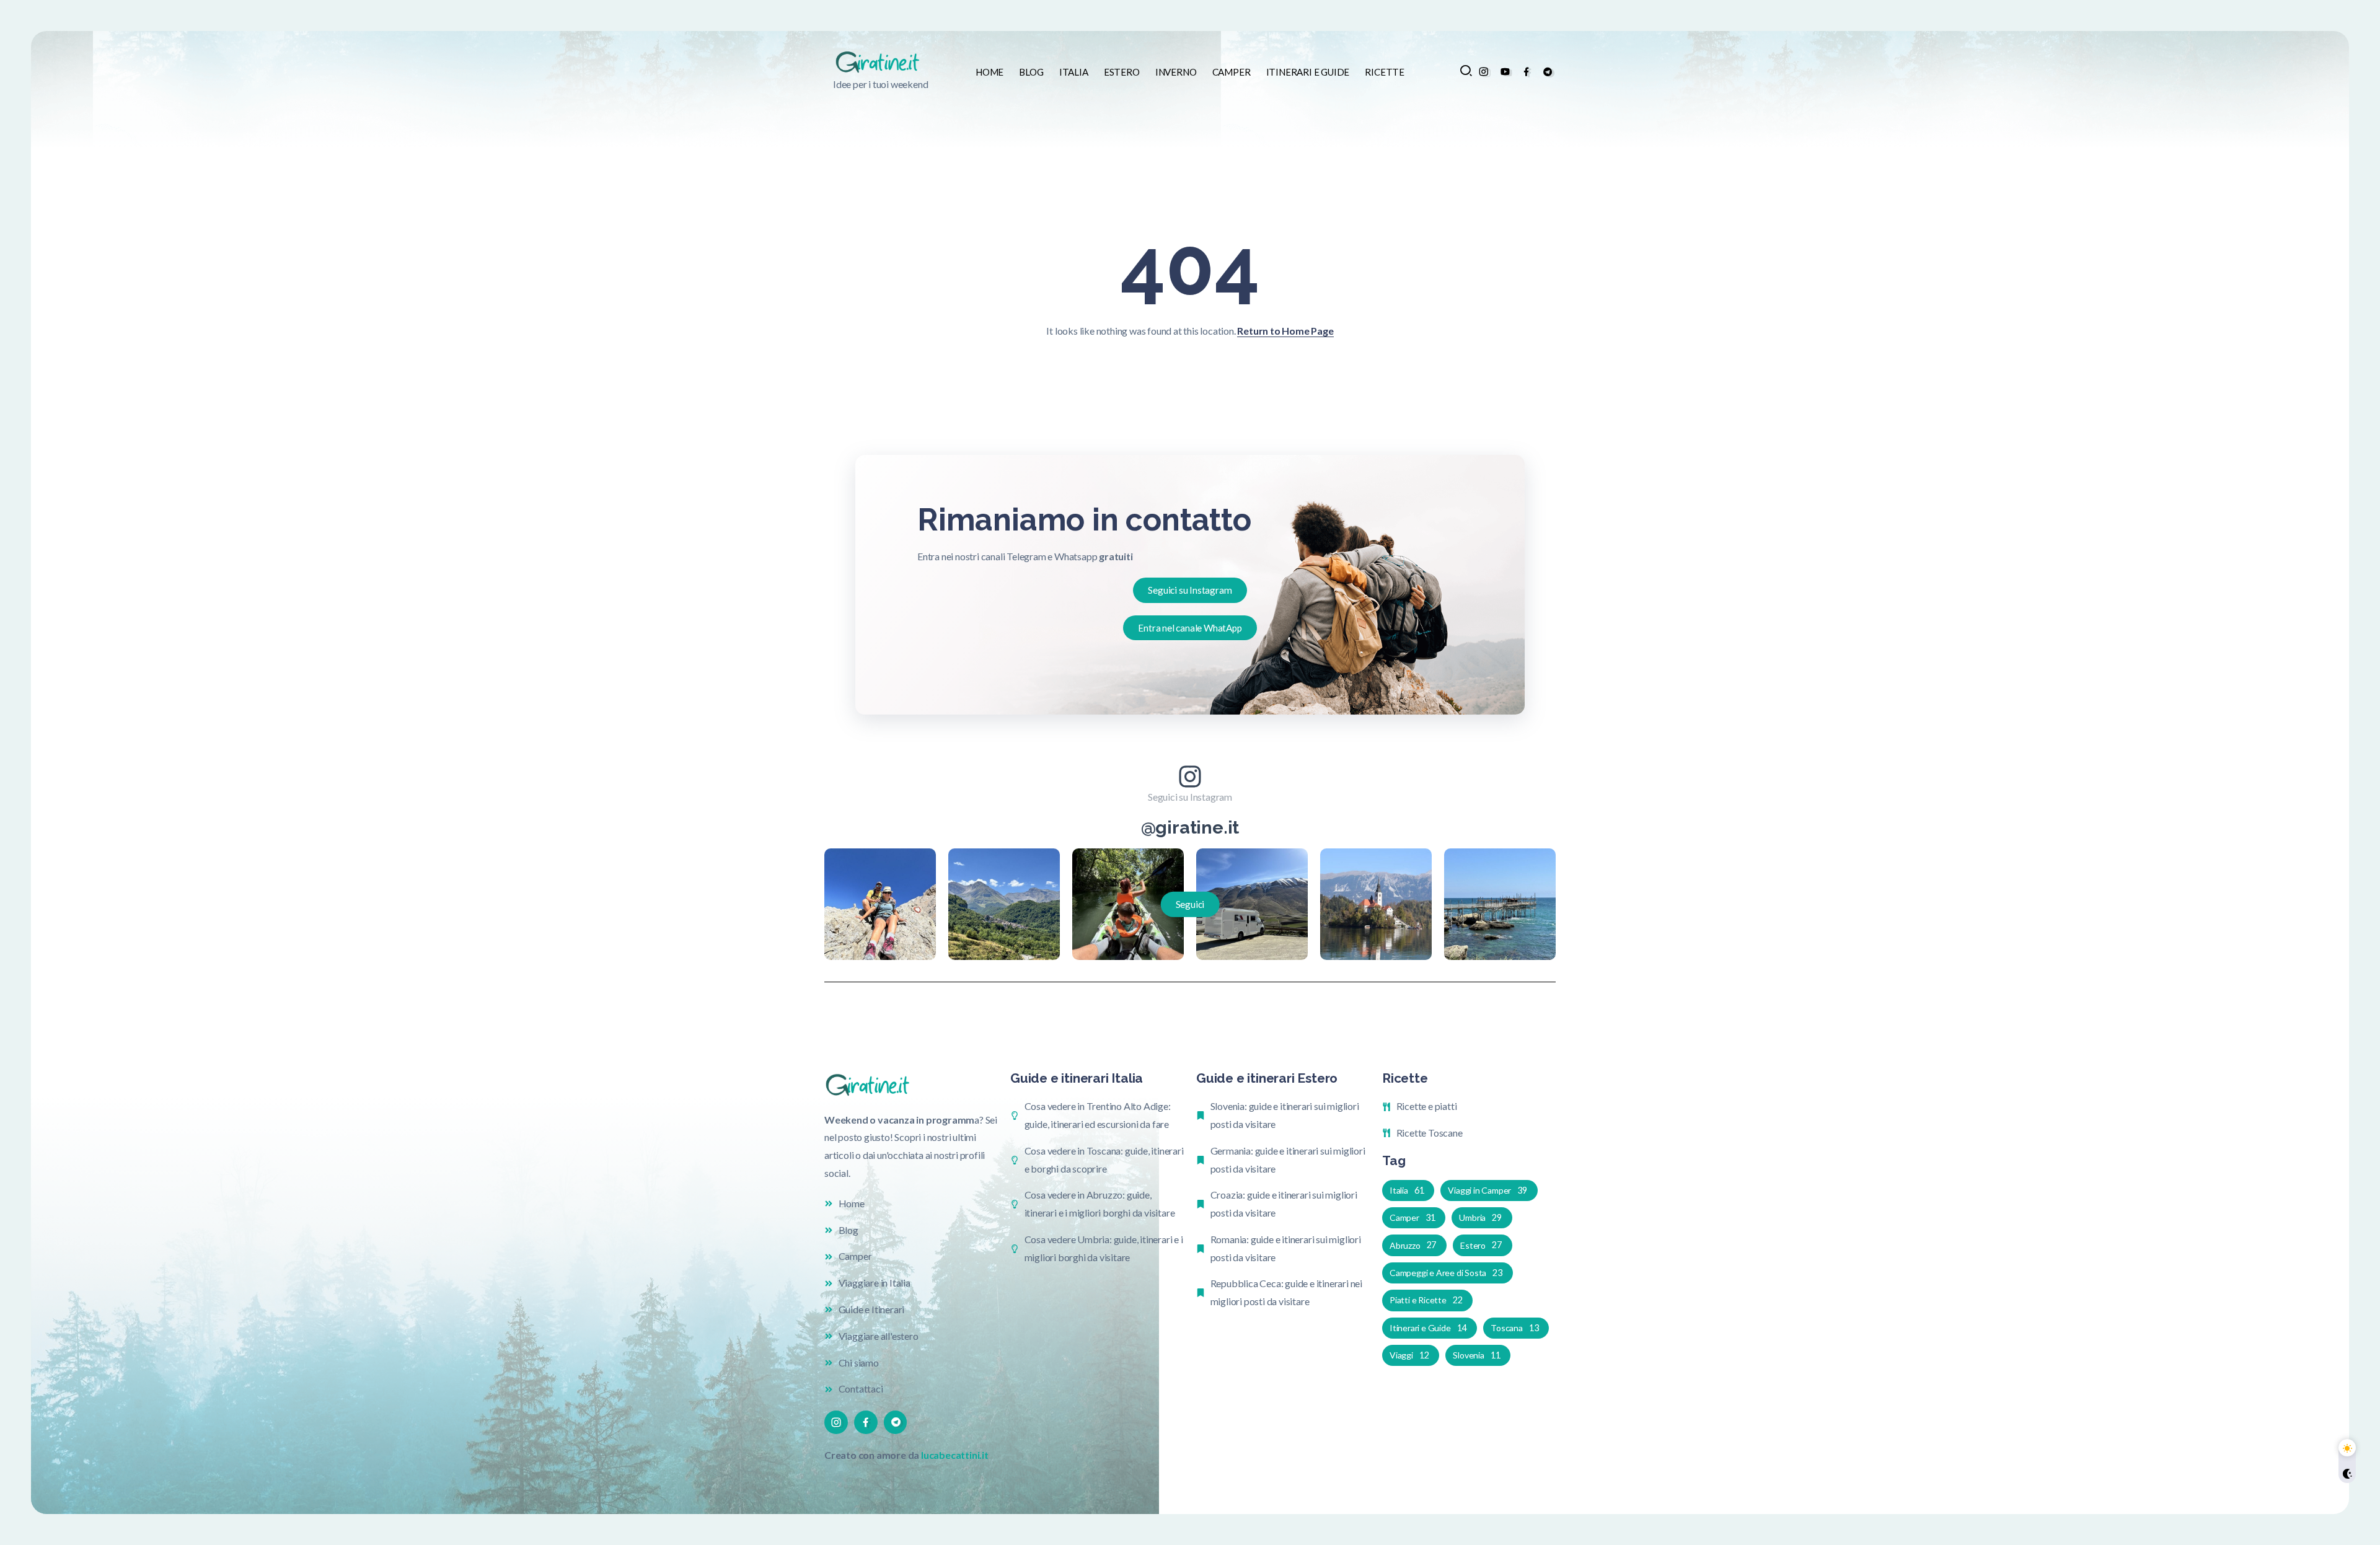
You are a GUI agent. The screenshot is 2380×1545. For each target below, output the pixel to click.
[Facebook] (1526, 72)
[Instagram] (1483, 72)
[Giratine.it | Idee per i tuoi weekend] (881, 61)
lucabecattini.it (955, 1455)
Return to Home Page (1285, 331)
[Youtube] (1505, 72)
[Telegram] (1548, 72)
